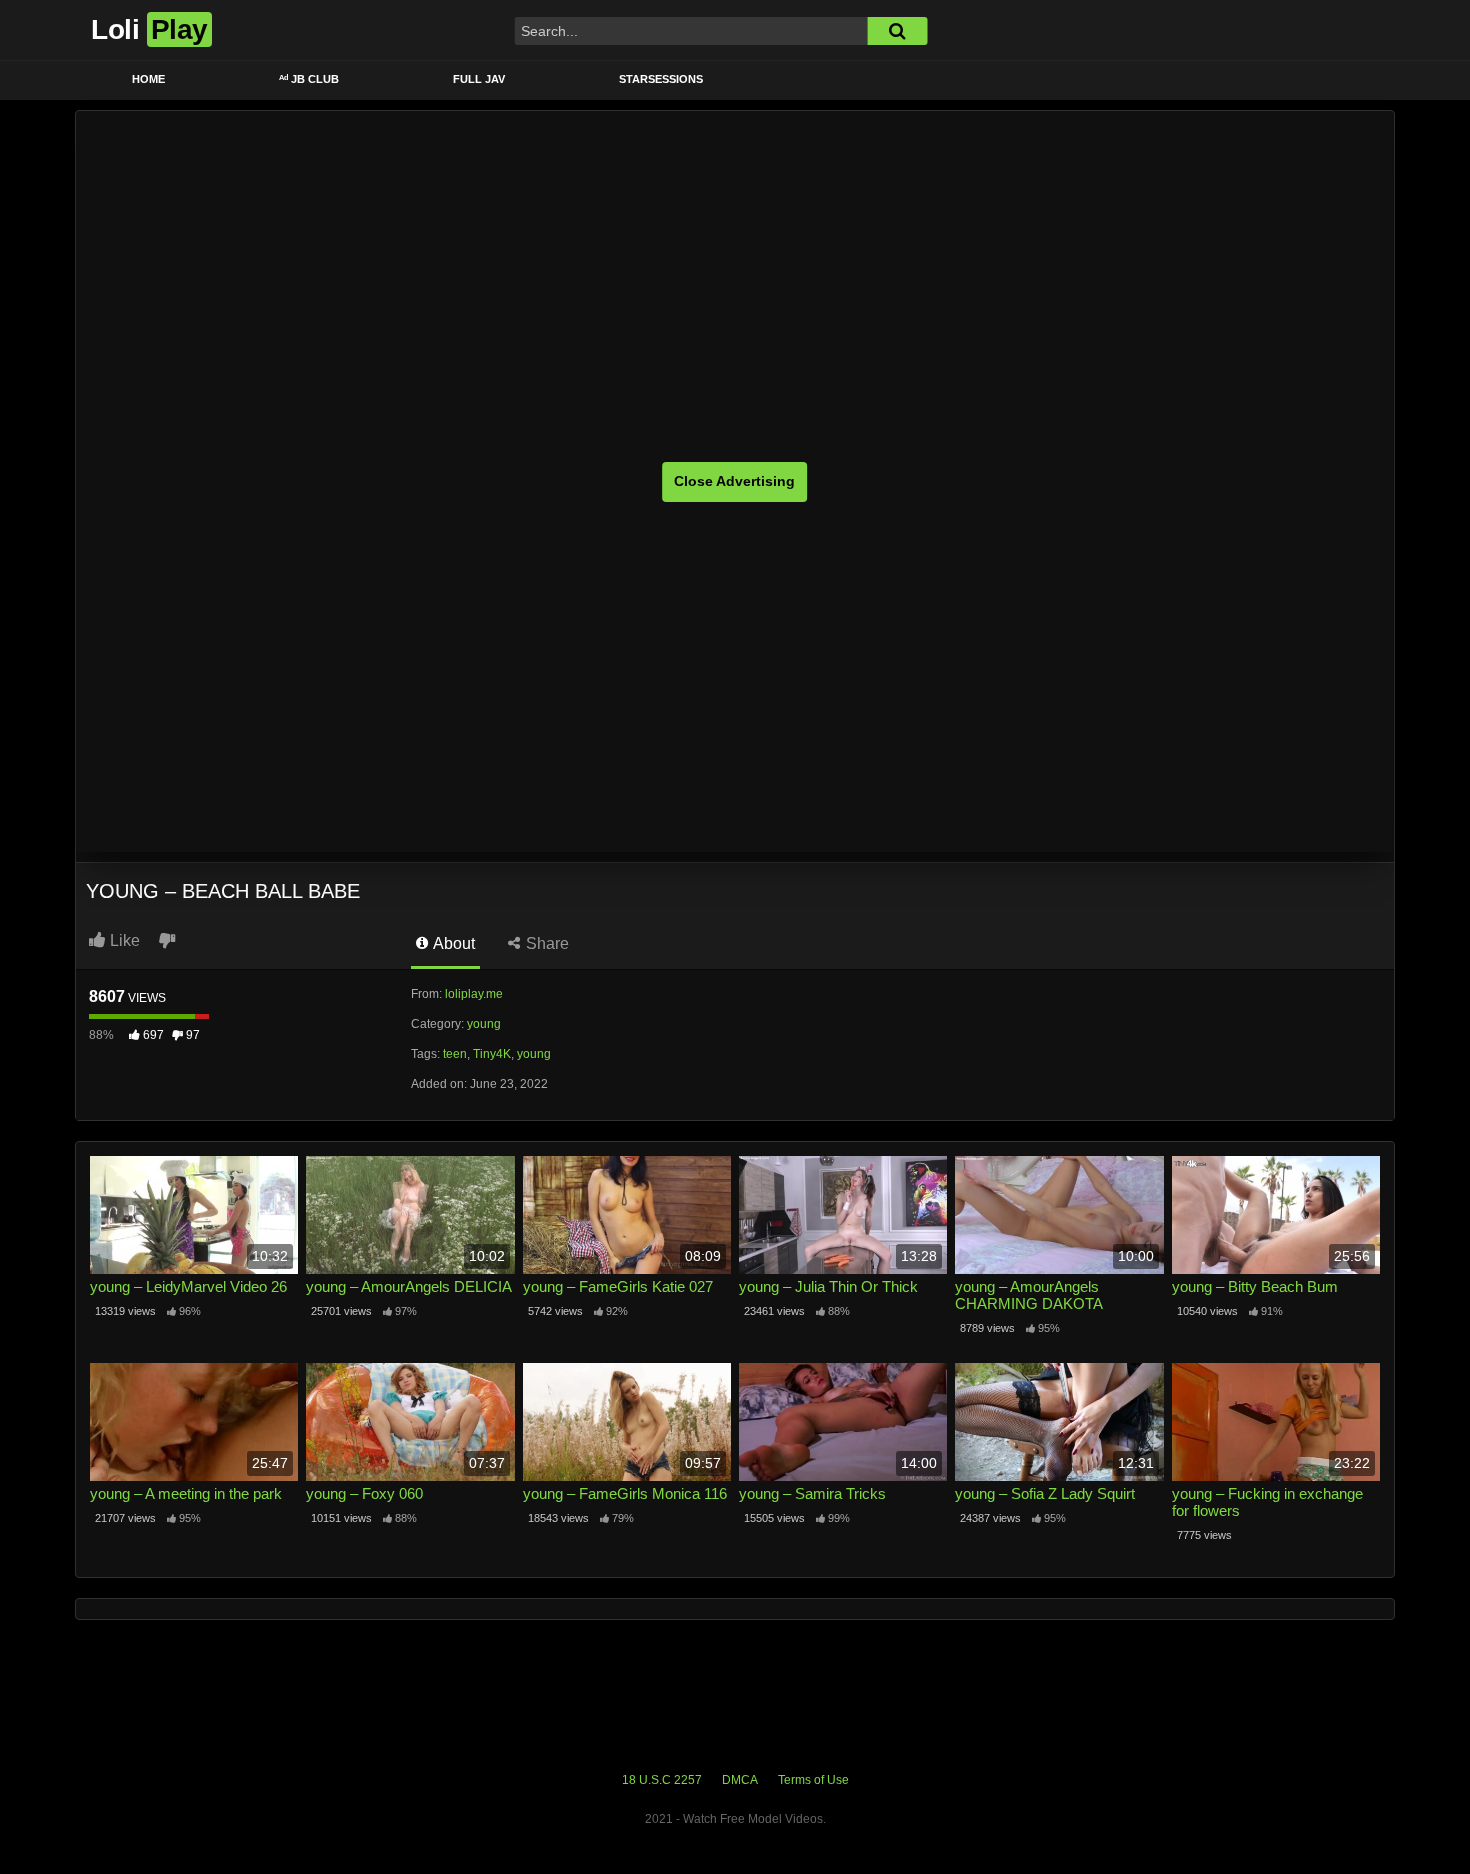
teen (455, 1054)
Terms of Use (813, 1780)
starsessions (661, 79)
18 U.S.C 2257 (662, 1780)
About (452, 943)
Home (148, 79)
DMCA (740, 1780)
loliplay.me (474, 994)
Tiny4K (492, 1054)
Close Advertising (734, 481)
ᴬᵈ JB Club (309, 79)
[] (897, 31)
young (484, 1024)
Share (545, 943)
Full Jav (479, 79)
